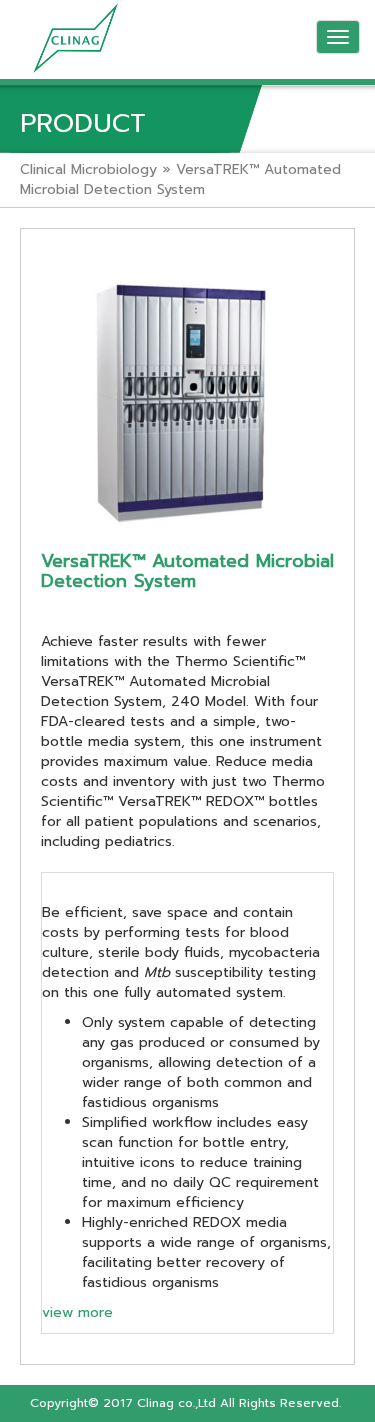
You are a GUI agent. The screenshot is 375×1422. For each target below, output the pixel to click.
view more (77, 1312)
